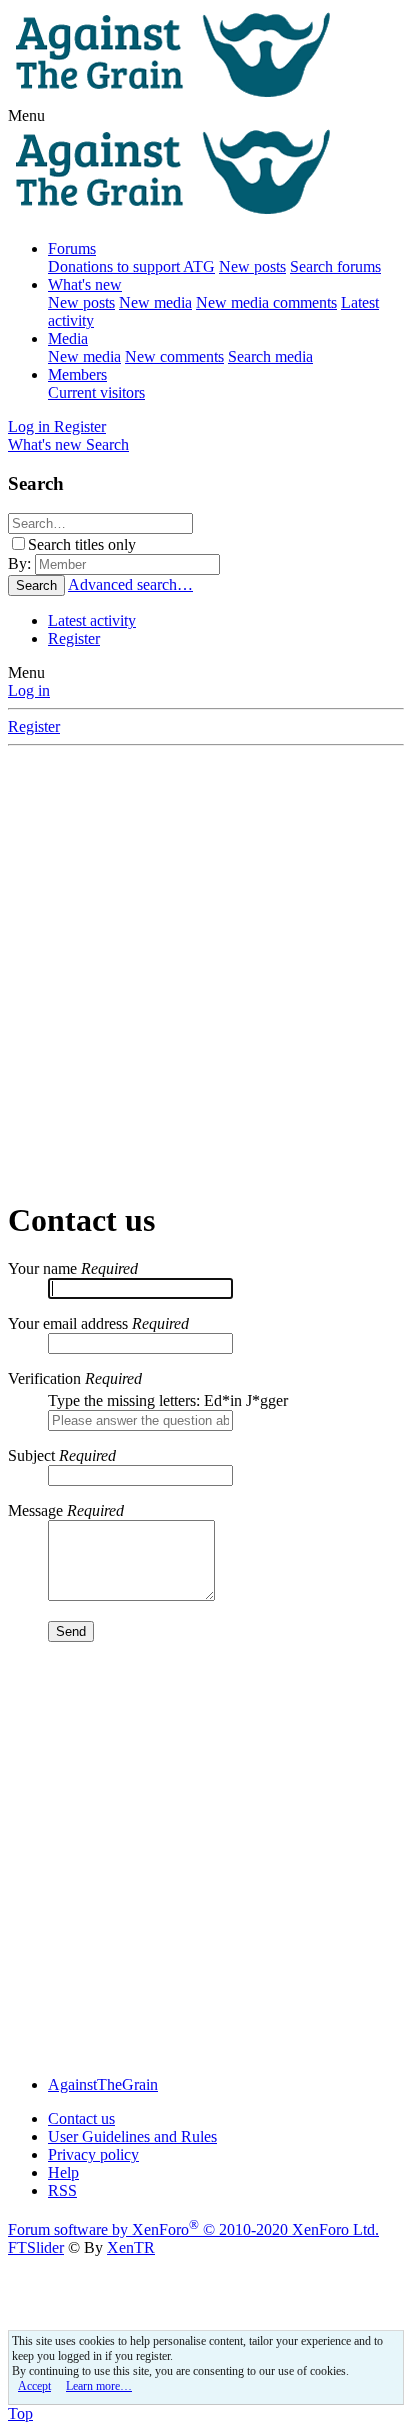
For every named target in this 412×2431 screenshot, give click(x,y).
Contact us (81, 2118)
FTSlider (36, 2247)
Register (74, 638)
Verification (44, 1378)
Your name (42, 1268)
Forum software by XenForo (193, 2229)
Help (63, 2172)
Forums (72, 248)
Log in (29, 690)
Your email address (68, 1323)
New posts (252, 266)
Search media (270, 356)
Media (68, 338)
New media (155, 302)
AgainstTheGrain (103, 2084)
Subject (31, 1455)
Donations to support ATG (131, 266)
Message (35, 1510)
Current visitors (96, 392)
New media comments (266, 302)
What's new (85, 284)
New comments (174, 356)
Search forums (335, 266)
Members (77, 374)
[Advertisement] (206, 971)
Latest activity (92, 620)
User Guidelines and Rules (132, 2136)
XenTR (131, 2247)
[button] (26, 115)
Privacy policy (93, 2154)
